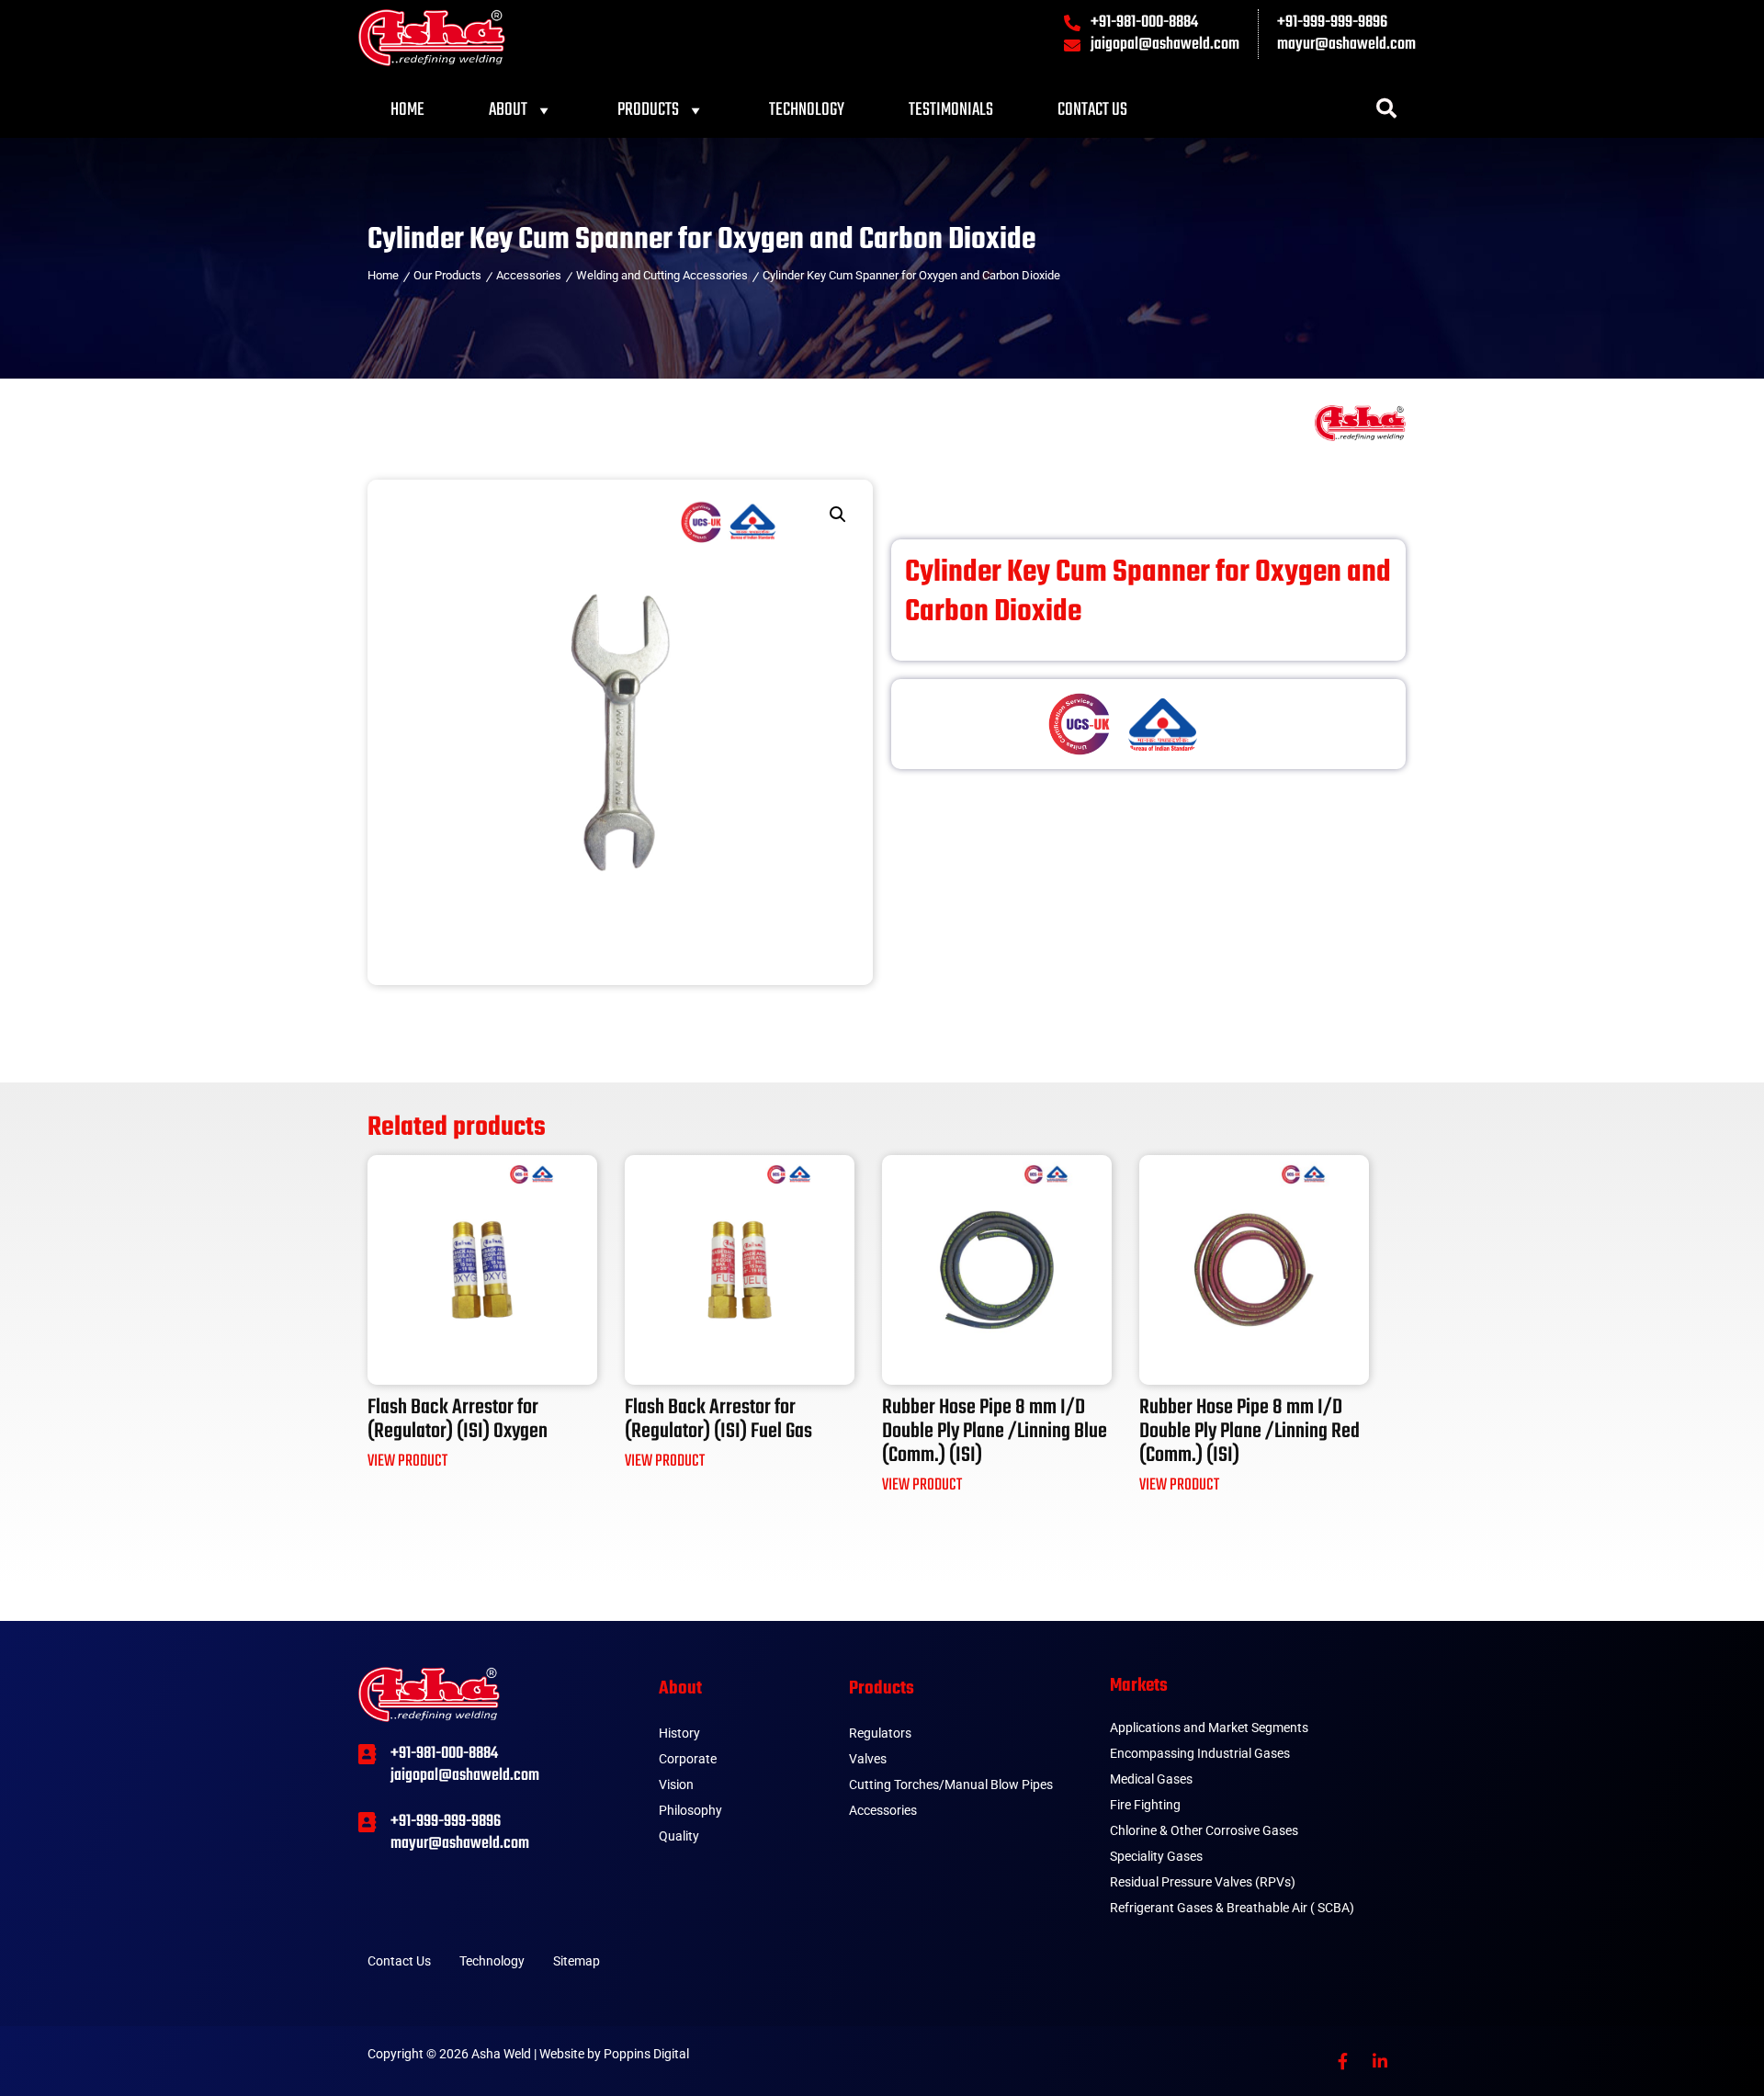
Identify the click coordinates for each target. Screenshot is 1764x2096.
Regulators (880, 1733)
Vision (676, 1784)
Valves (868, 1759)
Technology (807, 110)
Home (407, 110)
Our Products (447, 275)
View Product (407, 1462)
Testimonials (951, 110)
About (508, 110)
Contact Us (1092, 110)
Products (648, 110)
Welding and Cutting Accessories (662, 275)
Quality (679, 1836)
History (679, 1733)
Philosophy (690, 1810)
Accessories (529, 275)
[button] (838, 515)
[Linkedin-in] (1380, 2061)
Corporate (688, 1759)
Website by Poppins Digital (614, 2054)
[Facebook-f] (1342, 2061)
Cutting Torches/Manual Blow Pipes (951, 1784)
